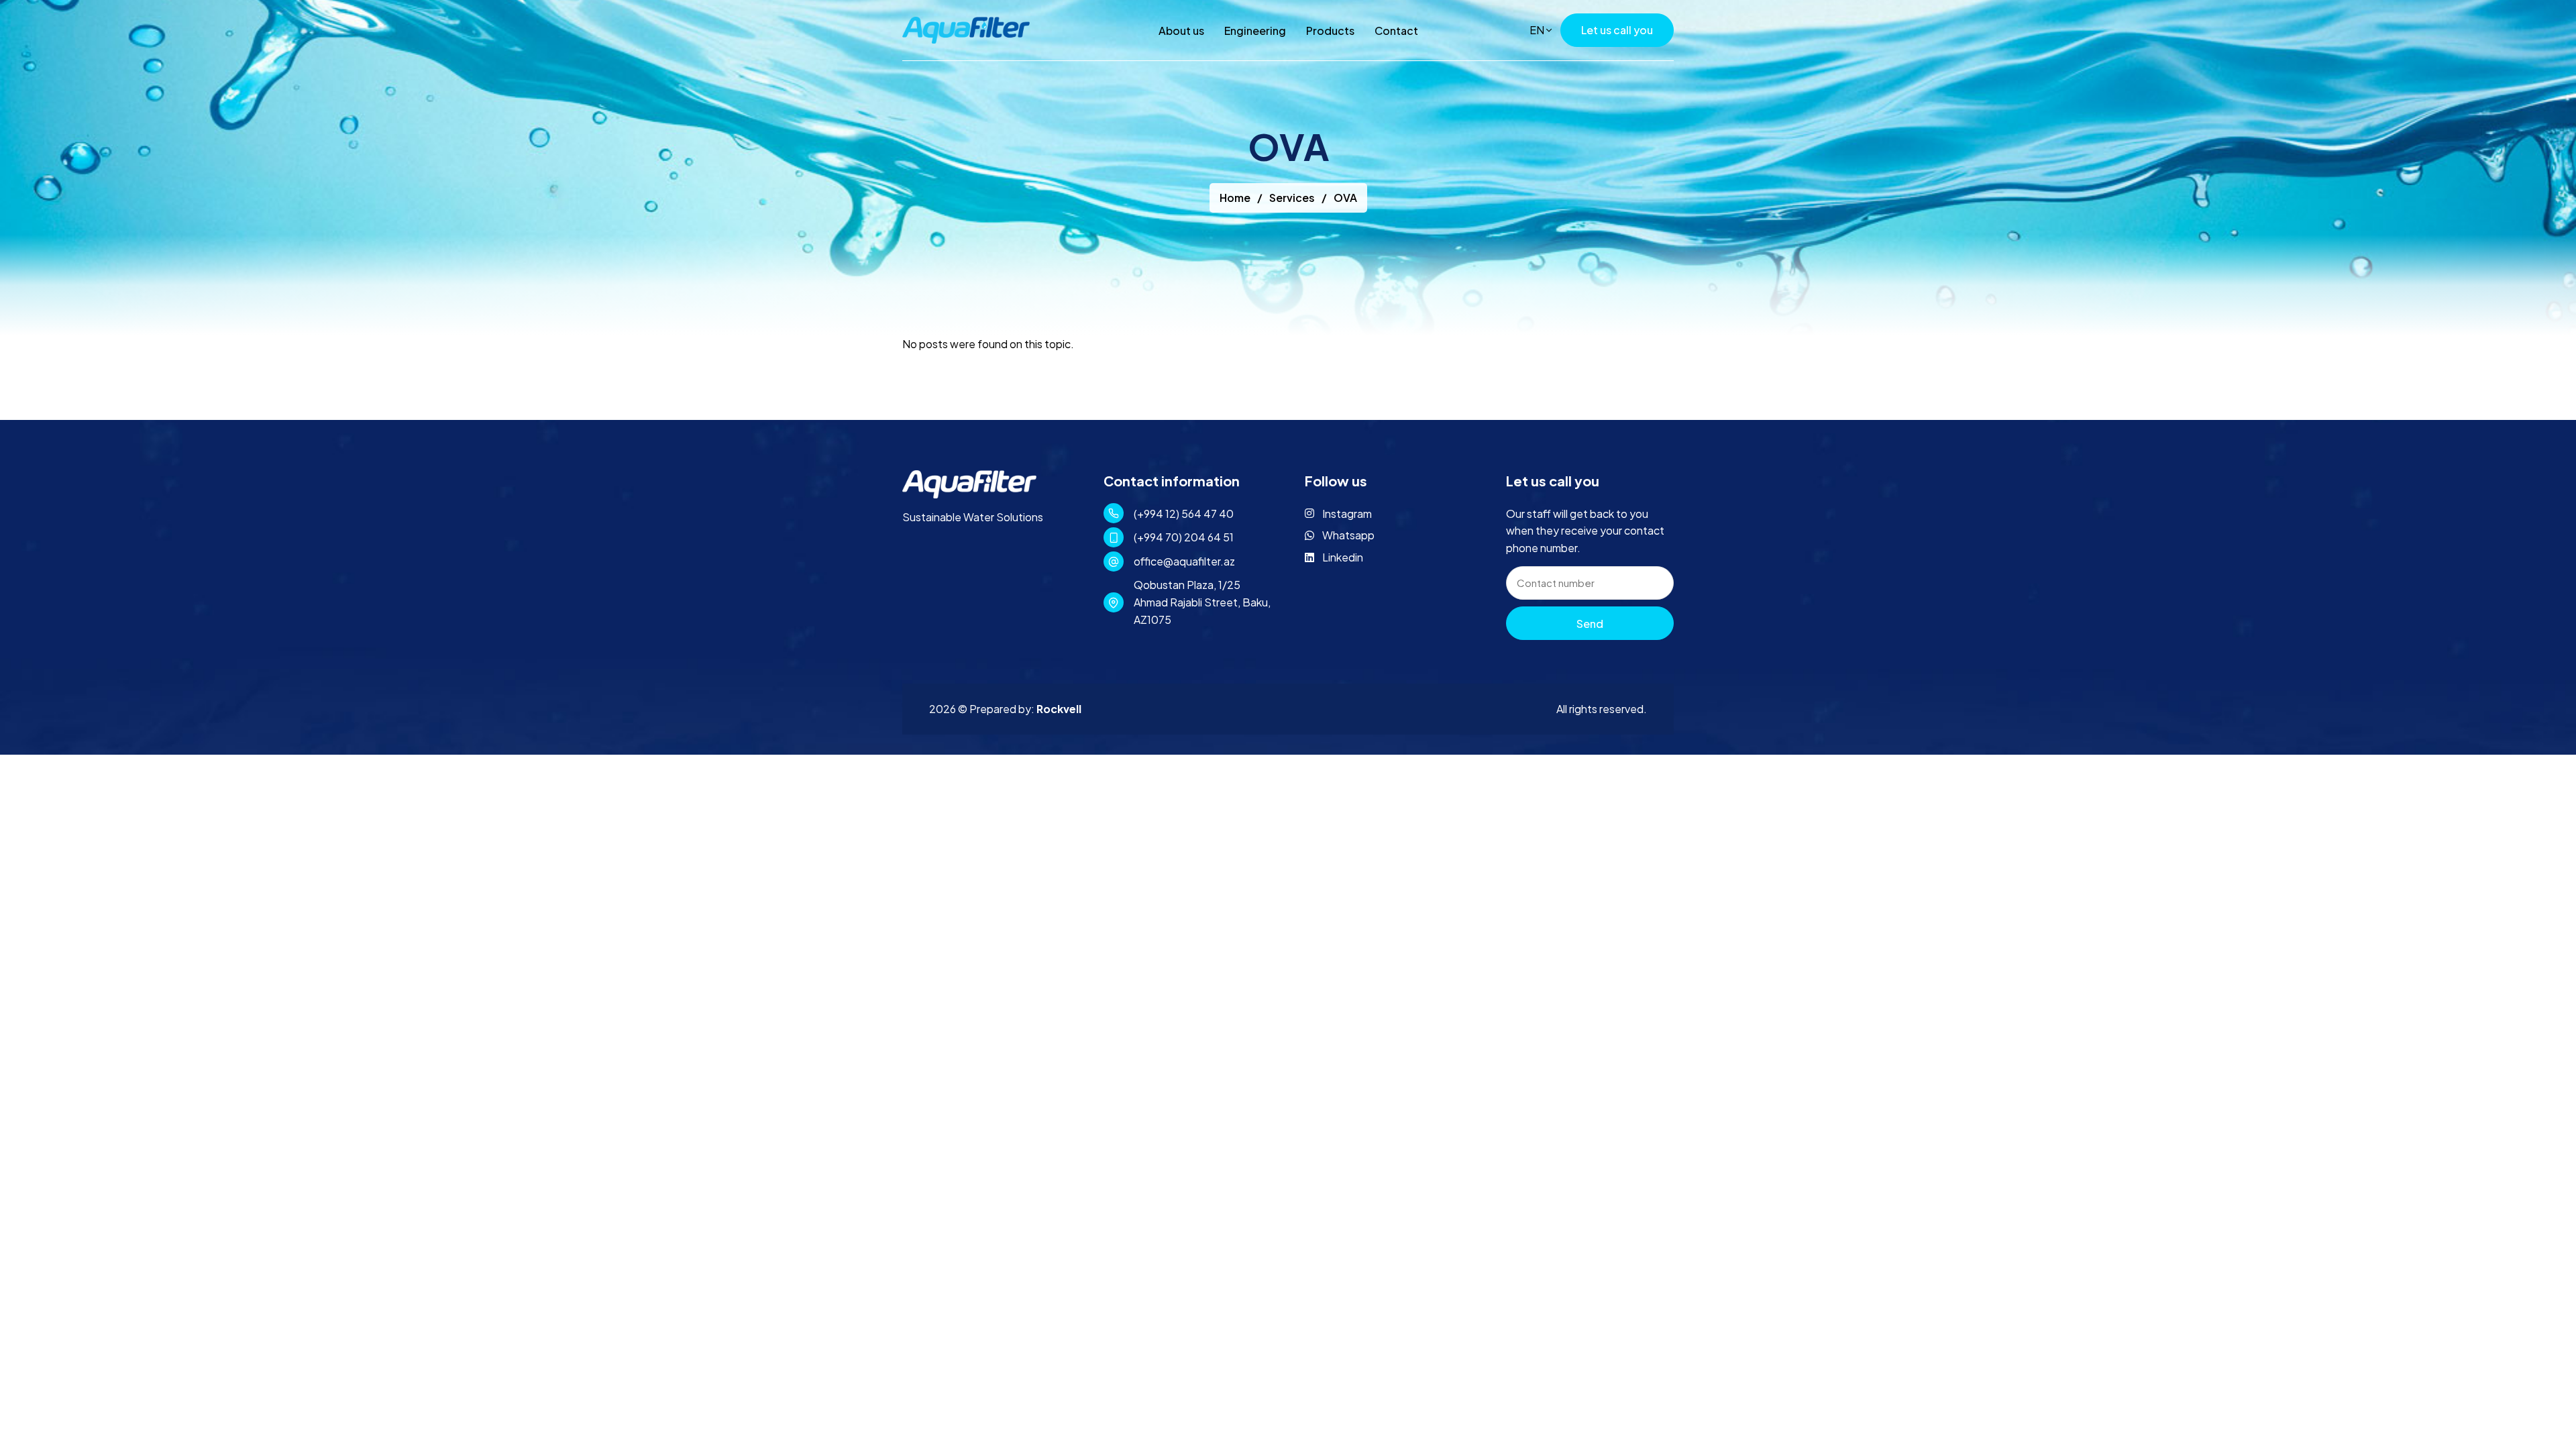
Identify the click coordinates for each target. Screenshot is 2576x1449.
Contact (1396, 31)
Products (1330, 31)
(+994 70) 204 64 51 (1184, 537)
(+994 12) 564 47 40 (1184, 514)
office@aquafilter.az (1184, 561)
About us (1181, 31)
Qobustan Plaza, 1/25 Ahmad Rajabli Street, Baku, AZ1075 (1202, 602)
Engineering (1255, 31)
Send (1590, 624)
